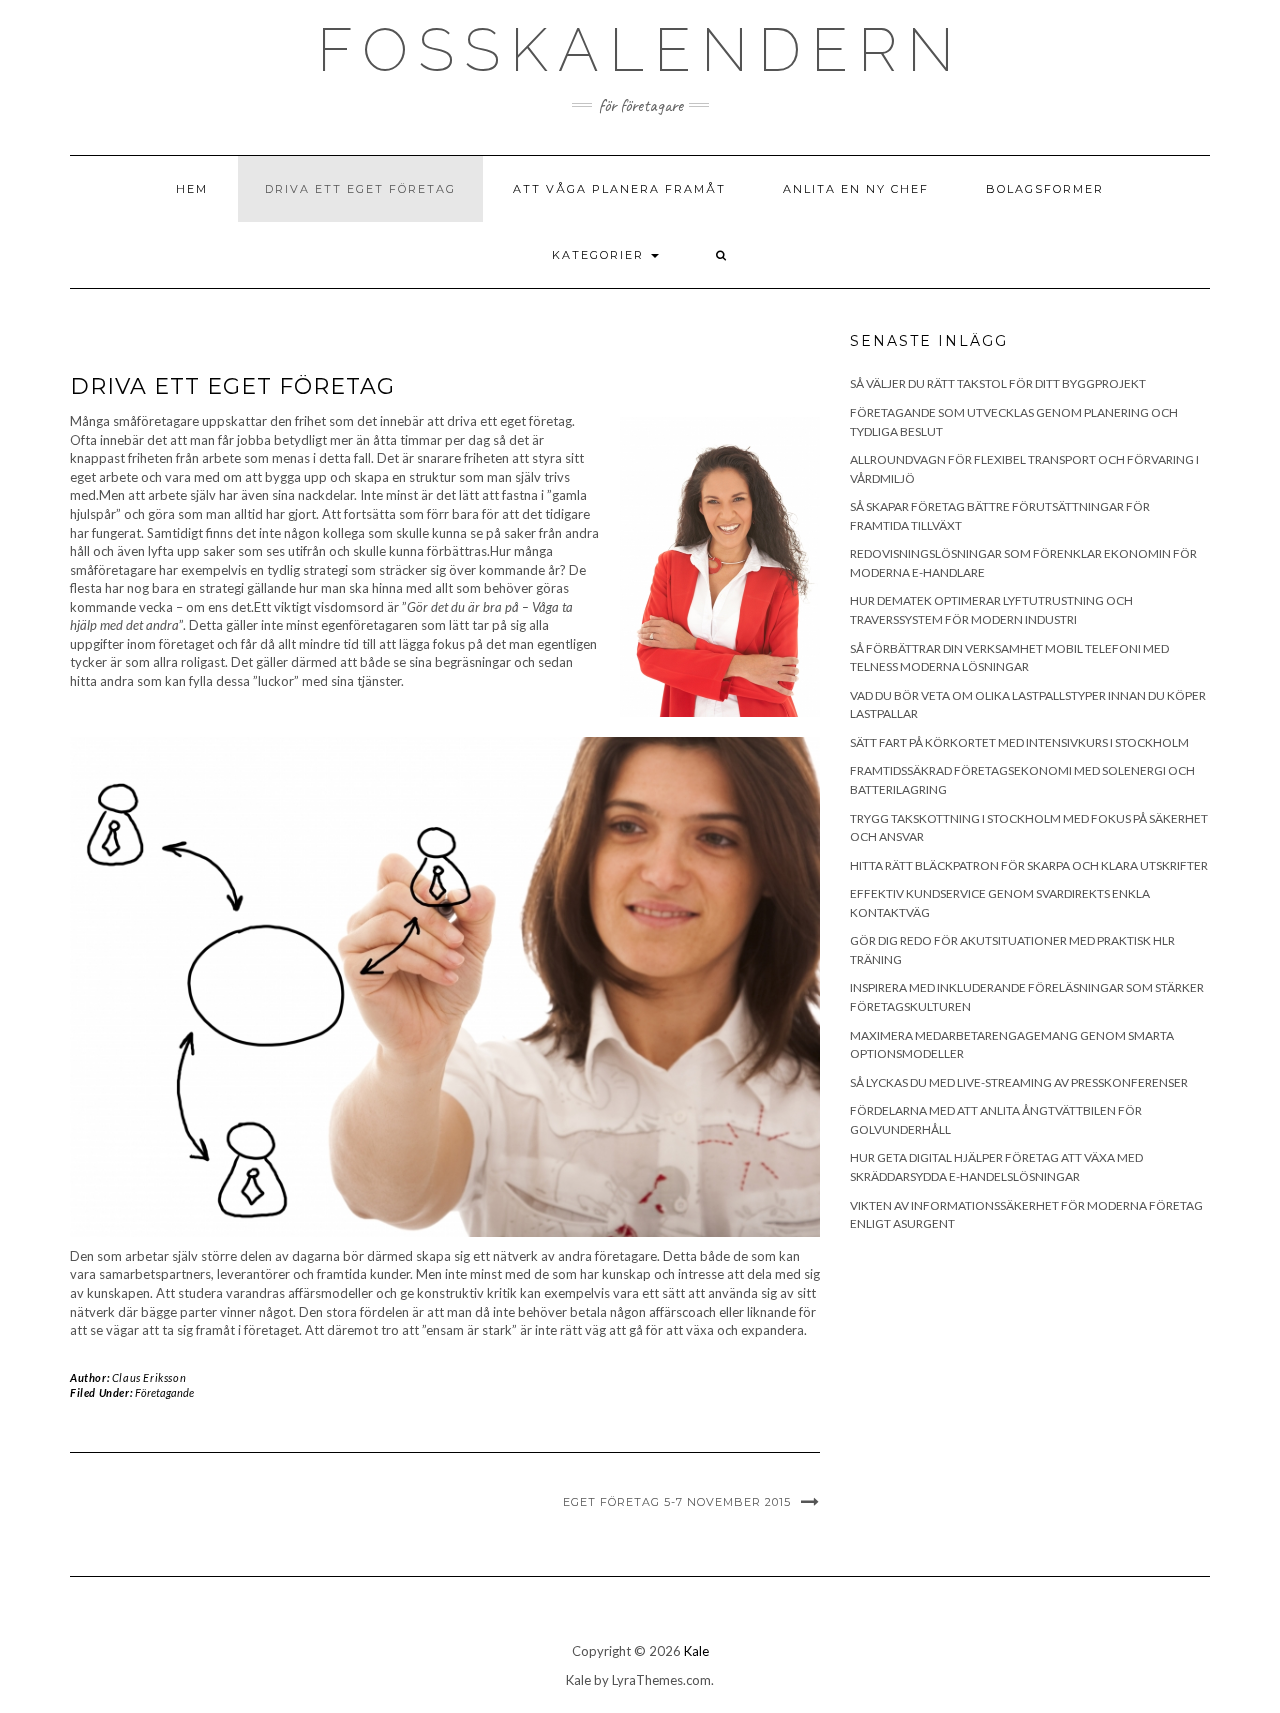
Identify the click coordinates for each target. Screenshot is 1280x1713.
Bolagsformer (1045, 189)
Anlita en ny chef (856, 189)
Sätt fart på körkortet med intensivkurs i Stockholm (1019, 742)
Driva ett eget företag (360, 189)
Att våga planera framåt (619, 189)
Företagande (164, 1392)
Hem (192, 189)
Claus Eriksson (149, 1377)
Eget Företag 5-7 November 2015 (677, 1502)
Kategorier (600, 255)
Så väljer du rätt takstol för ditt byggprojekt (998, 383)
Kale (696, 1651)
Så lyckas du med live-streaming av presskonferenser (1019, 1082)
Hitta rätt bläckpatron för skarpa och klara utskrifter (1029, 865)
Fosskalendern (640, 50)
